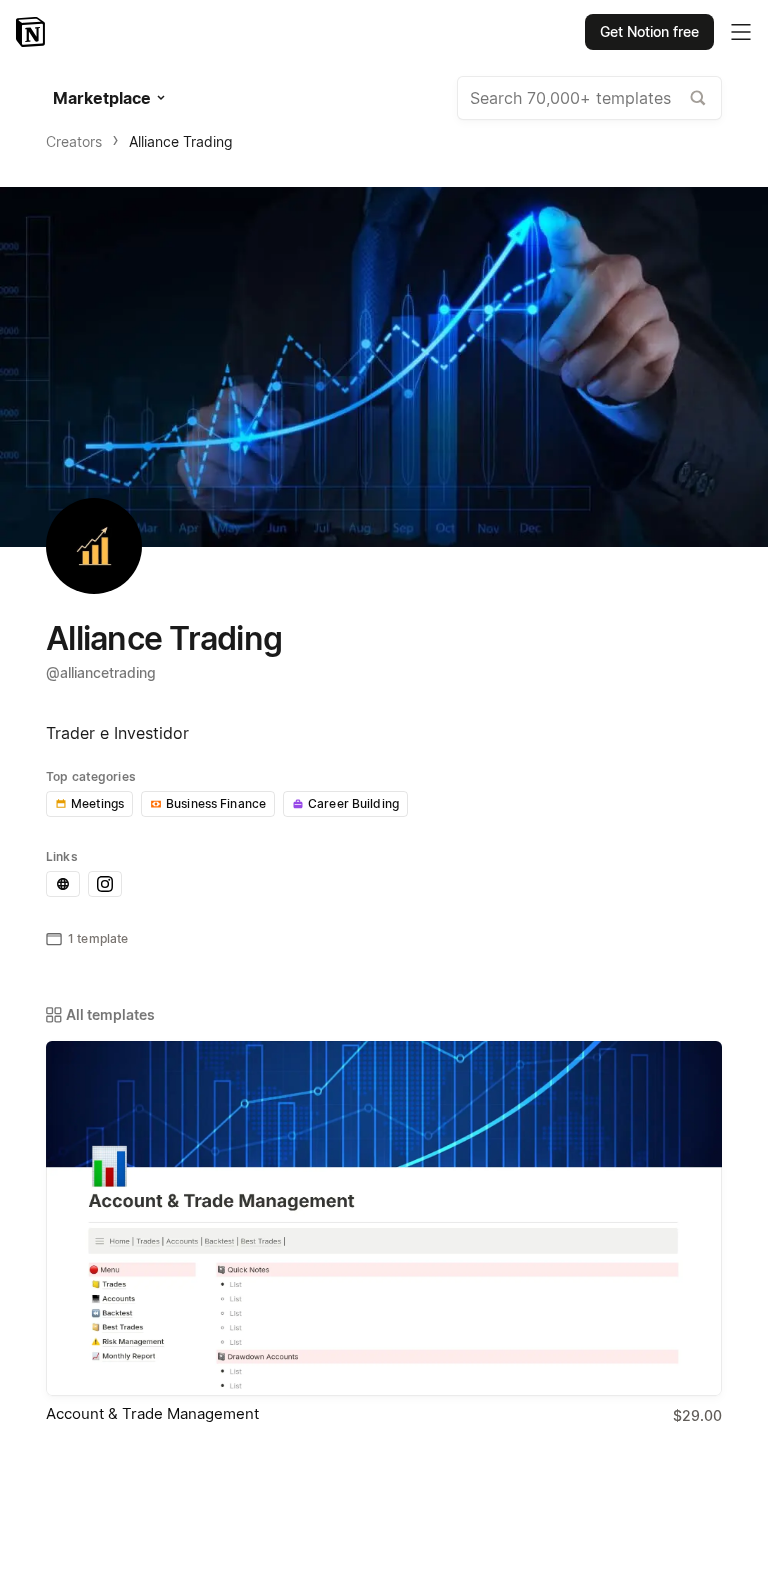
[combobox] (589, 98)
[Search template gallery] (698, 98)
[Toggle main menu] (741, 32)
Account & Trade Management (152, 1413)
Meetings (97, 803)
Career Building (353, 803)
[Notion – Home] (32, 32)
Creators (74, 141)
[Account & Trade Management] (384, 1218)
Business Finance (216, 803)
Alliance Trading (181, 141)
